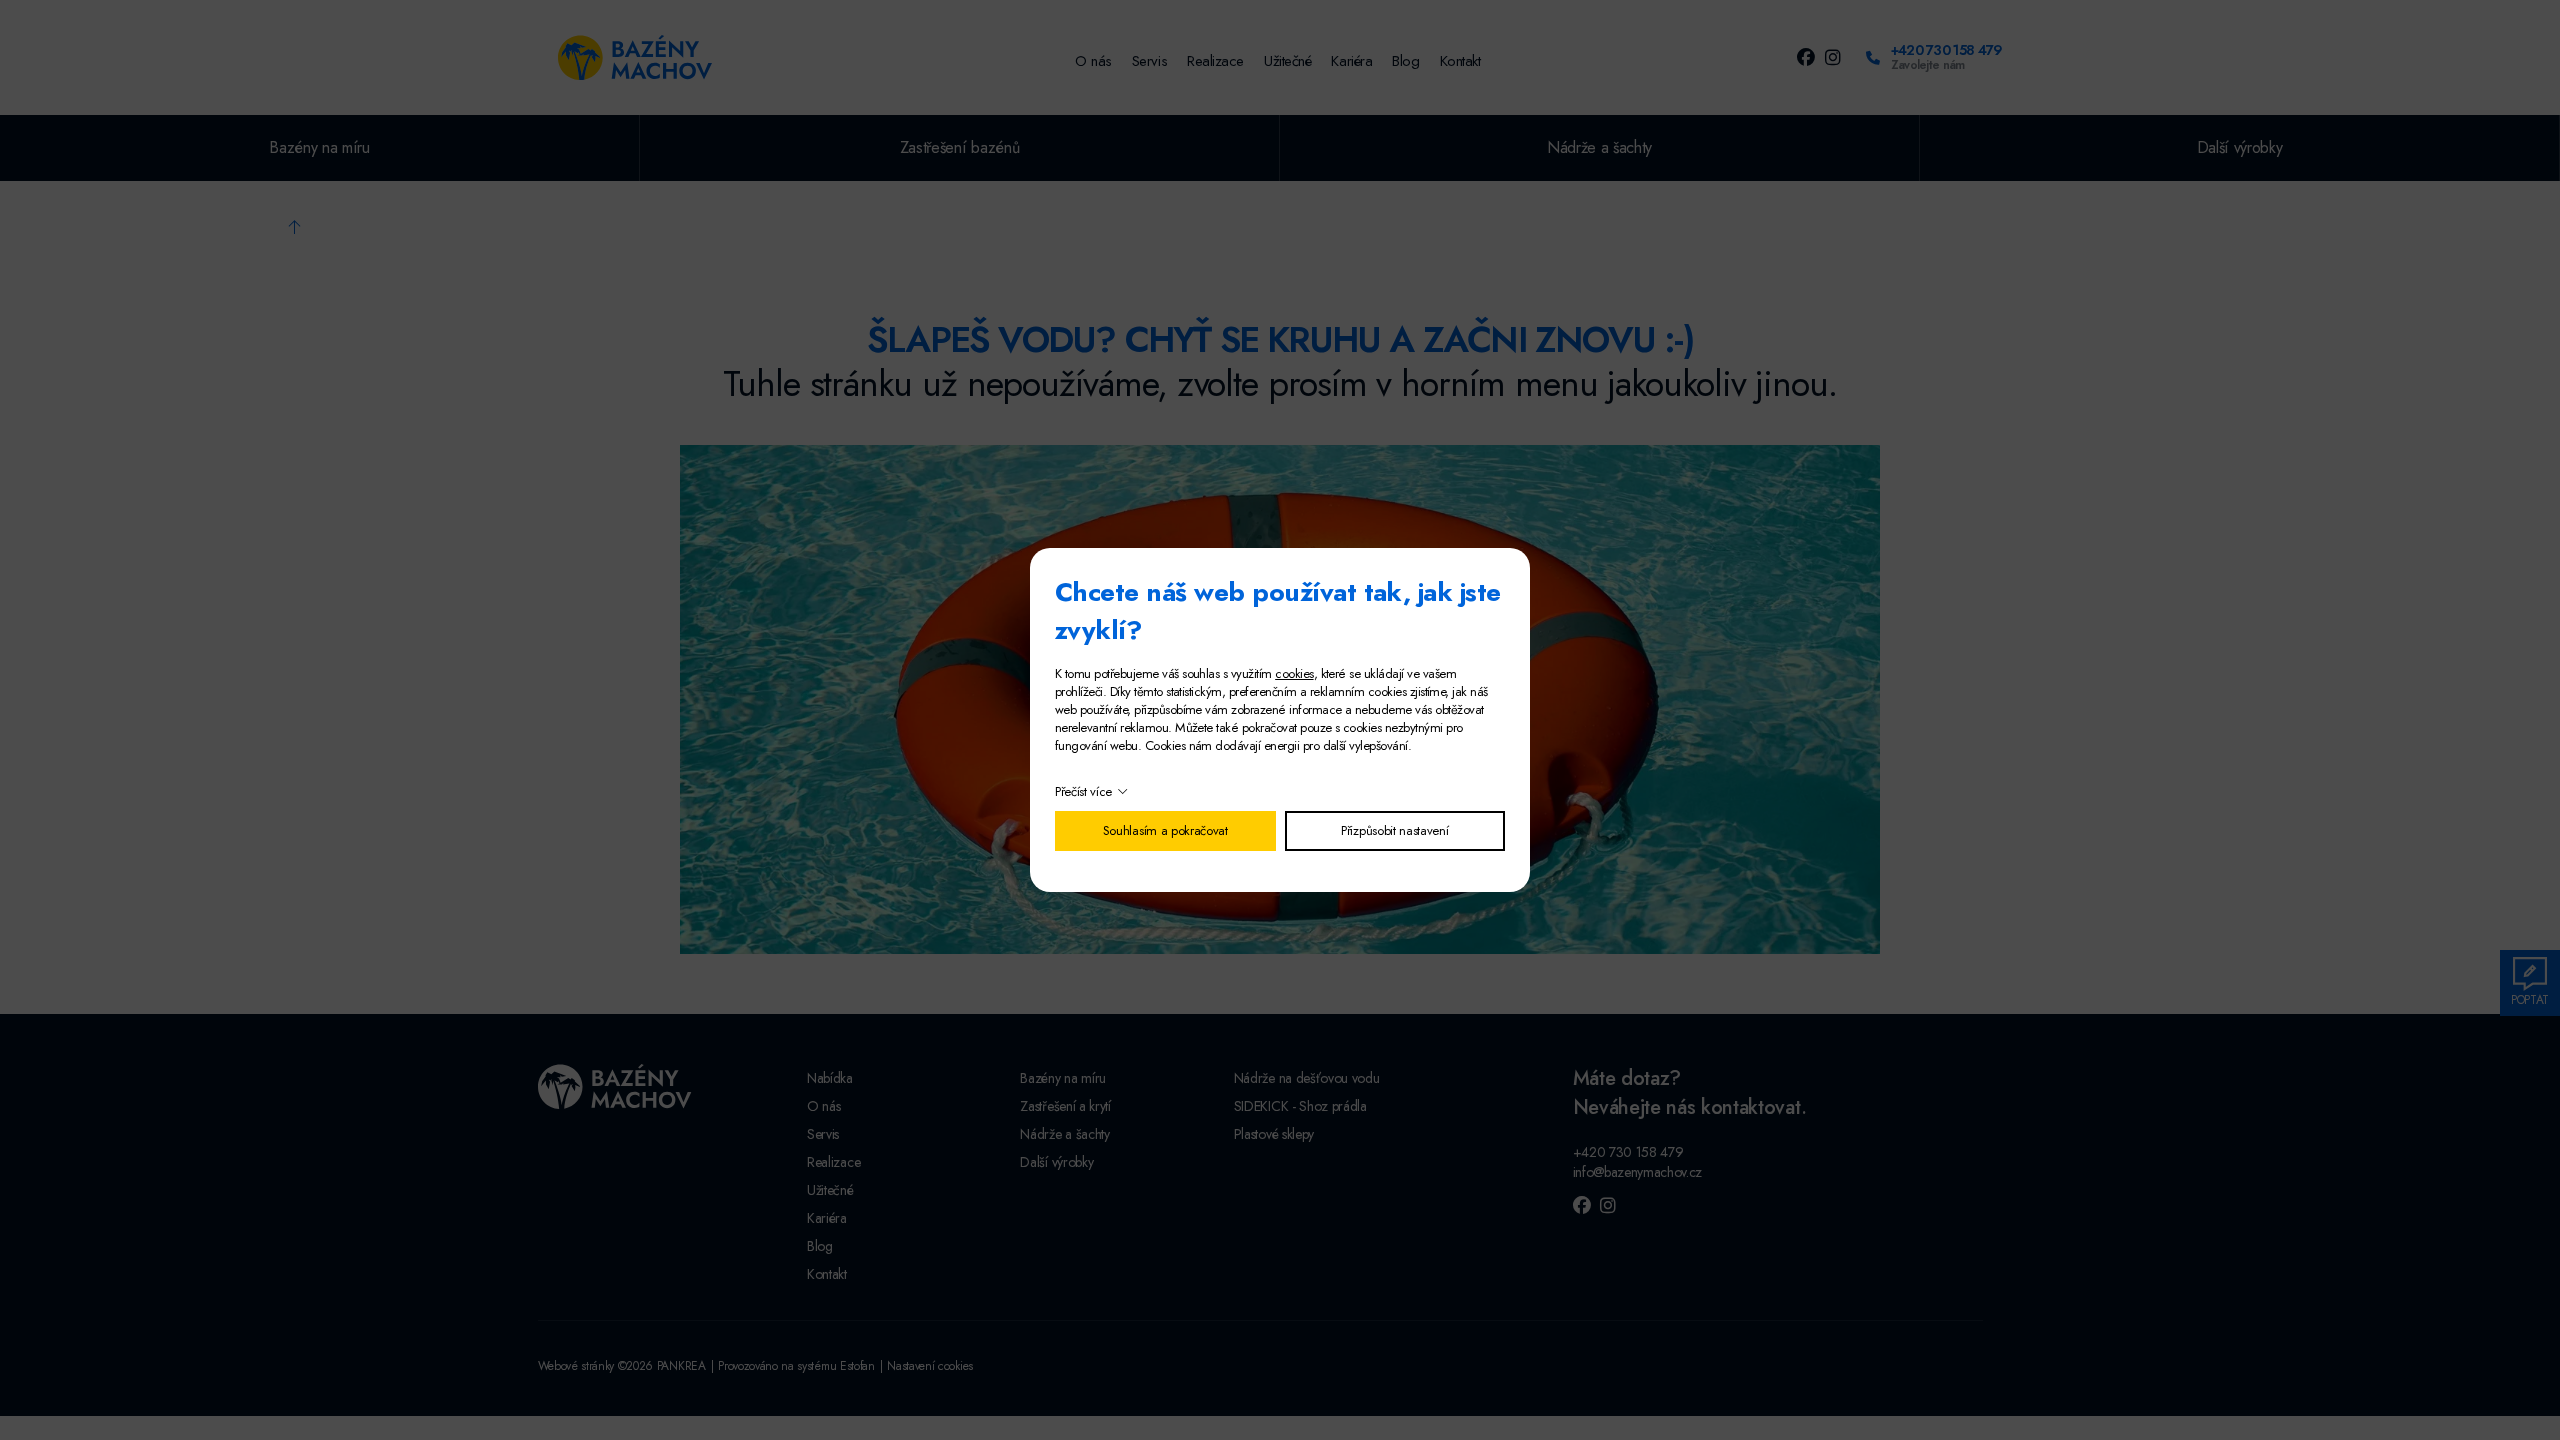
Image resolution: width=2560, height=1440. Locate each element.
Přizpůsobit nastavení (1394, 830)
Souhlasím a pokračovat (1165, 830)
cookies (1294, 673)
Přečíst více (1083, 791)
